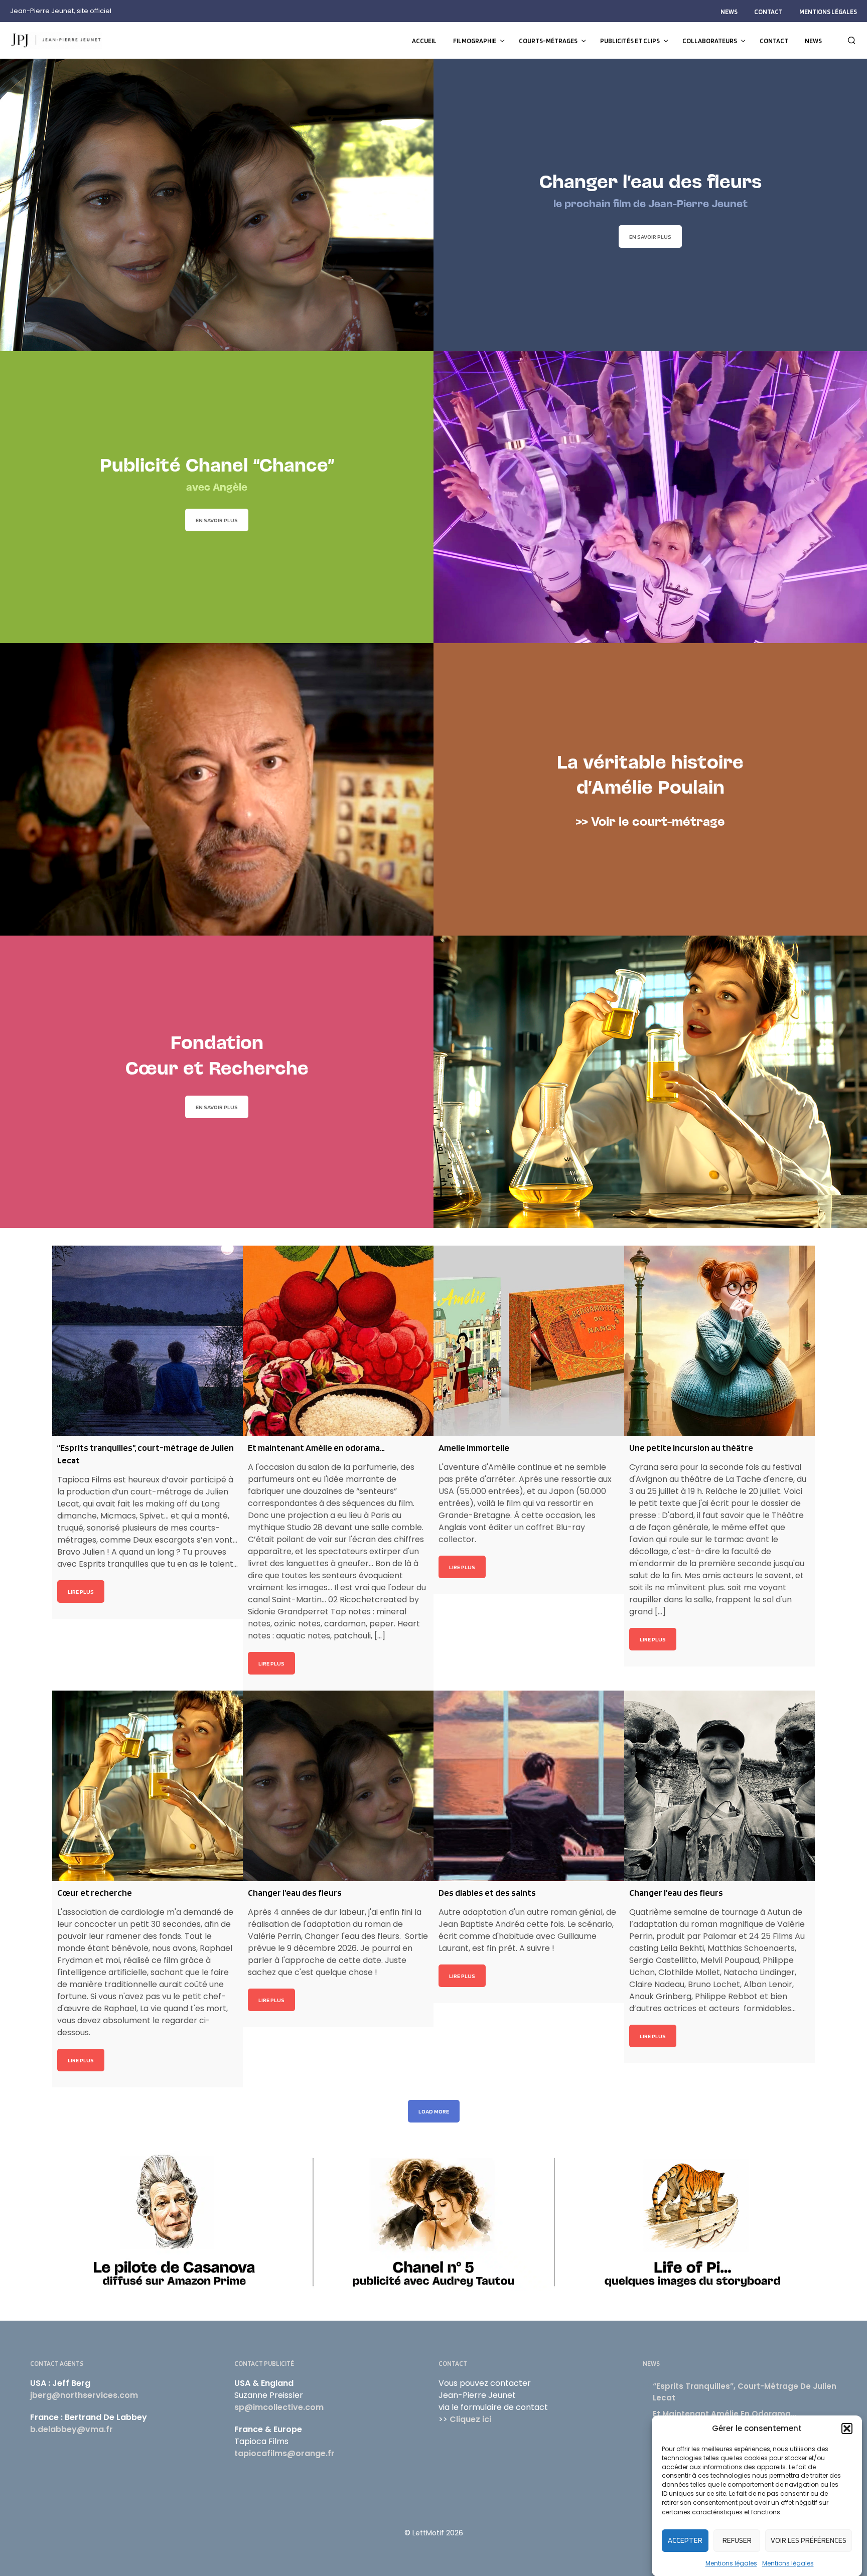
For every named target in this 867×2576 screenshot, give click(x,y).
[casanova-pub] (174, 2220)
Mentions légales (731, 2563)
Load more (434, 2111)
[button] (847, 2429)
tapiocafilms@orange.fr (284, 2453)
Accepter (685, 2540)
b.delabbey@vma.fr (71, 2429)
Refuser (737, 2540)
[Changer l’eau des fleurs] (338, 1786)
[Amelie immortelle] (529, 1341)
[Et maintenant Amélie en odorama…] (338, 1341)
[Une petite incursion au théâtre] (719, 1341)
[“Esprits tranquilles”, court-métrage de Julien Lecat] (148, 1341)
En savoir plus (650, 237)
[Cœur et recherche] (148, 1786)
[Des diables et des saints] (529, 1786)
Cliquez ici (470, 2419)
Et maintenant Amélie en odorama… (725, 2414)
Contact (768, 12)
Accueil (424, 41)
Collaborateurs (710, 41)
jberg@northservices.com (84, 2395)
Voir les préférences (809, 2540)
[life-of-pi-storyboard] (693, 2220)
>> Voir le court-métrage (651, 823)
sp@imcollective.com (279, 2407)
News (729, 12)
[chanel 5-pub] (434, 2220)
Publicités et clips (630, 41)
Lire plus (81, 1592)
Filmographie (475, 41)
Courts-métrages (548, 41)
